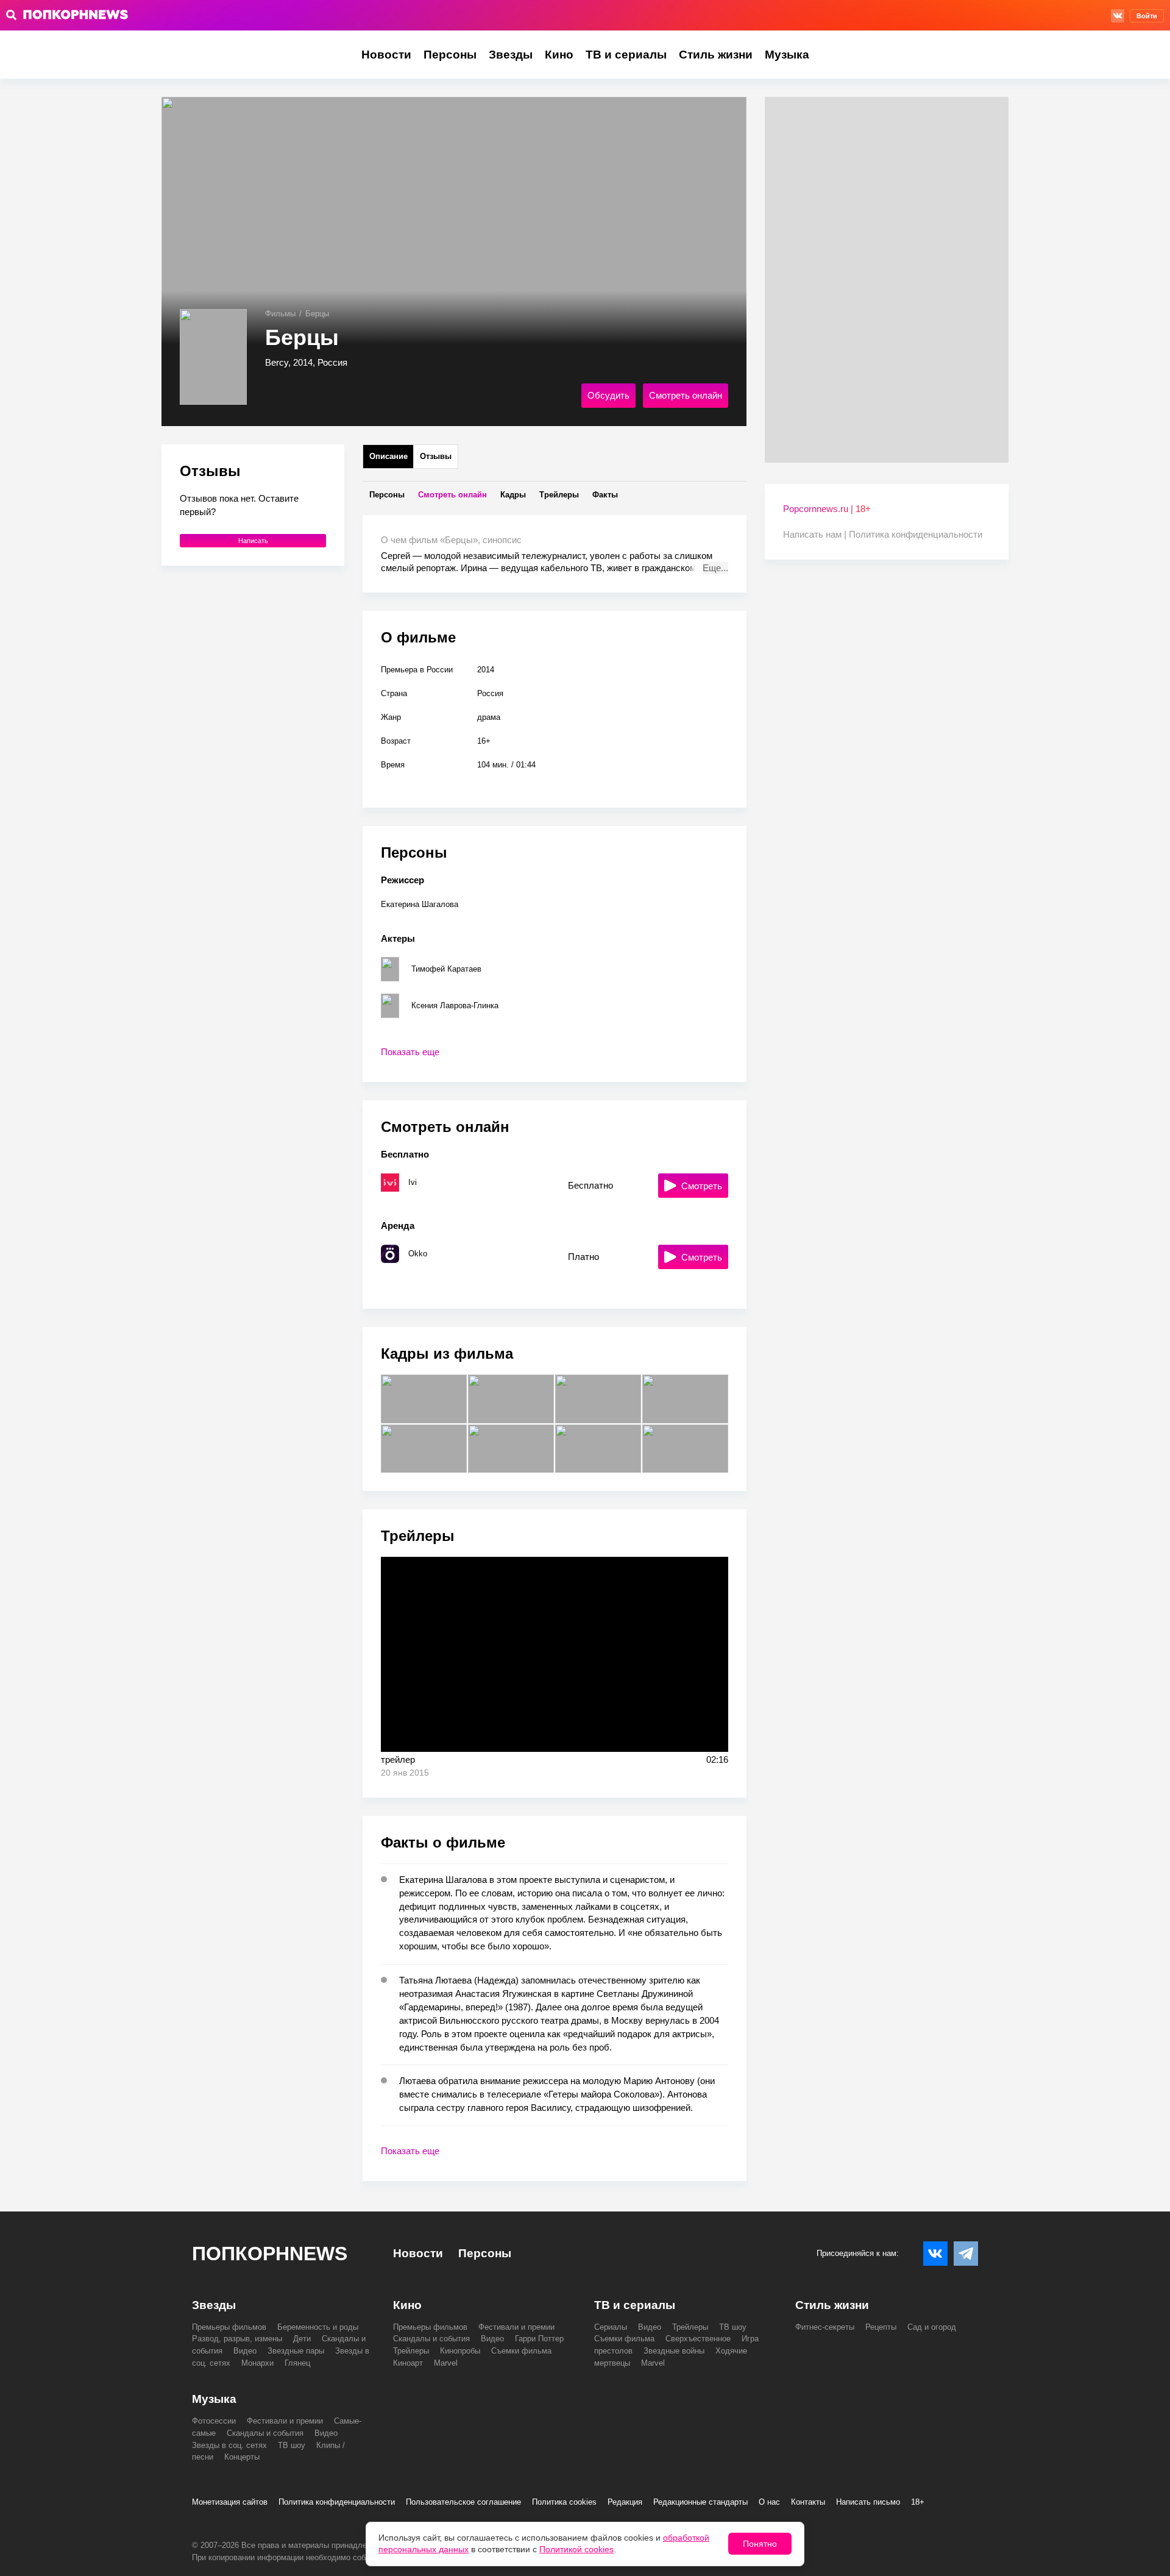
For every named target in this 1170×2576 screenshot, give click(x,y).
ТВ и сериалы (626, 55)
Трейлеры (411, 2351)
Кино (559, 55)
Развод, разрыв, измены (237, 2339)
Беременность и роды (318, 2327)
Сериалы (611, 2327)
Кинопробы (460, 2351)
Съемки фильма (521, 2351)
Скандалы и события (431, 2339)
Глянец (297, 2363)
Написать (253, 541)
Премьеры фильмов (229, 2327)
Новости (386, 55)
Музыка (787, 55)
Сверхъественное (698, 2339)
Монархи (257, 2363)
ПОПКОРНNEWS (270, 2254)
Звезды (511, 55)
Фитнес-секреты (825, 2327)
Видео (245, 2351)
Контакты (808, 2502)
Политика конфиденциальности (916, 534)
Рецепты (881, 2327)
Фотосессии (214, 2421)
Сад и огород (932, 2327)
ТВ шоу (733, 2327)
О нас (769, 2502)
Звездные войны (674, 2351)
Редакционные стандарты (700, 2502)
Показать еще (410, 1052)
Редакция (625, 2502)
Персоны (450, 55)
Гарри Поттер (539, 2339)
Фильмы (280, 314)
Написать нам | (816, 534)
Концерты (242, 2457)
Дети (302, 2339)
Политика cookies (564, 2502)
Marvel (446, 2363)
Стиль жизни (716, 55)
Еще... (715, 568)
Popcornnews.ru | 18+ (827, 509)
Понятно (760, 2544)
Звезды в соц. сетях (229, 2445)
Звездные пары (296, 2351)
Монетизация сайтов (230, 2502)
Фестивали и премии (516, 2327)
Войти (1147, 16)
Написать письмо (868, 2502)
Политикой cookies (576, 2549)
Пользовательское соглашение (463, 2502)
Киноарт (408, 2363)
